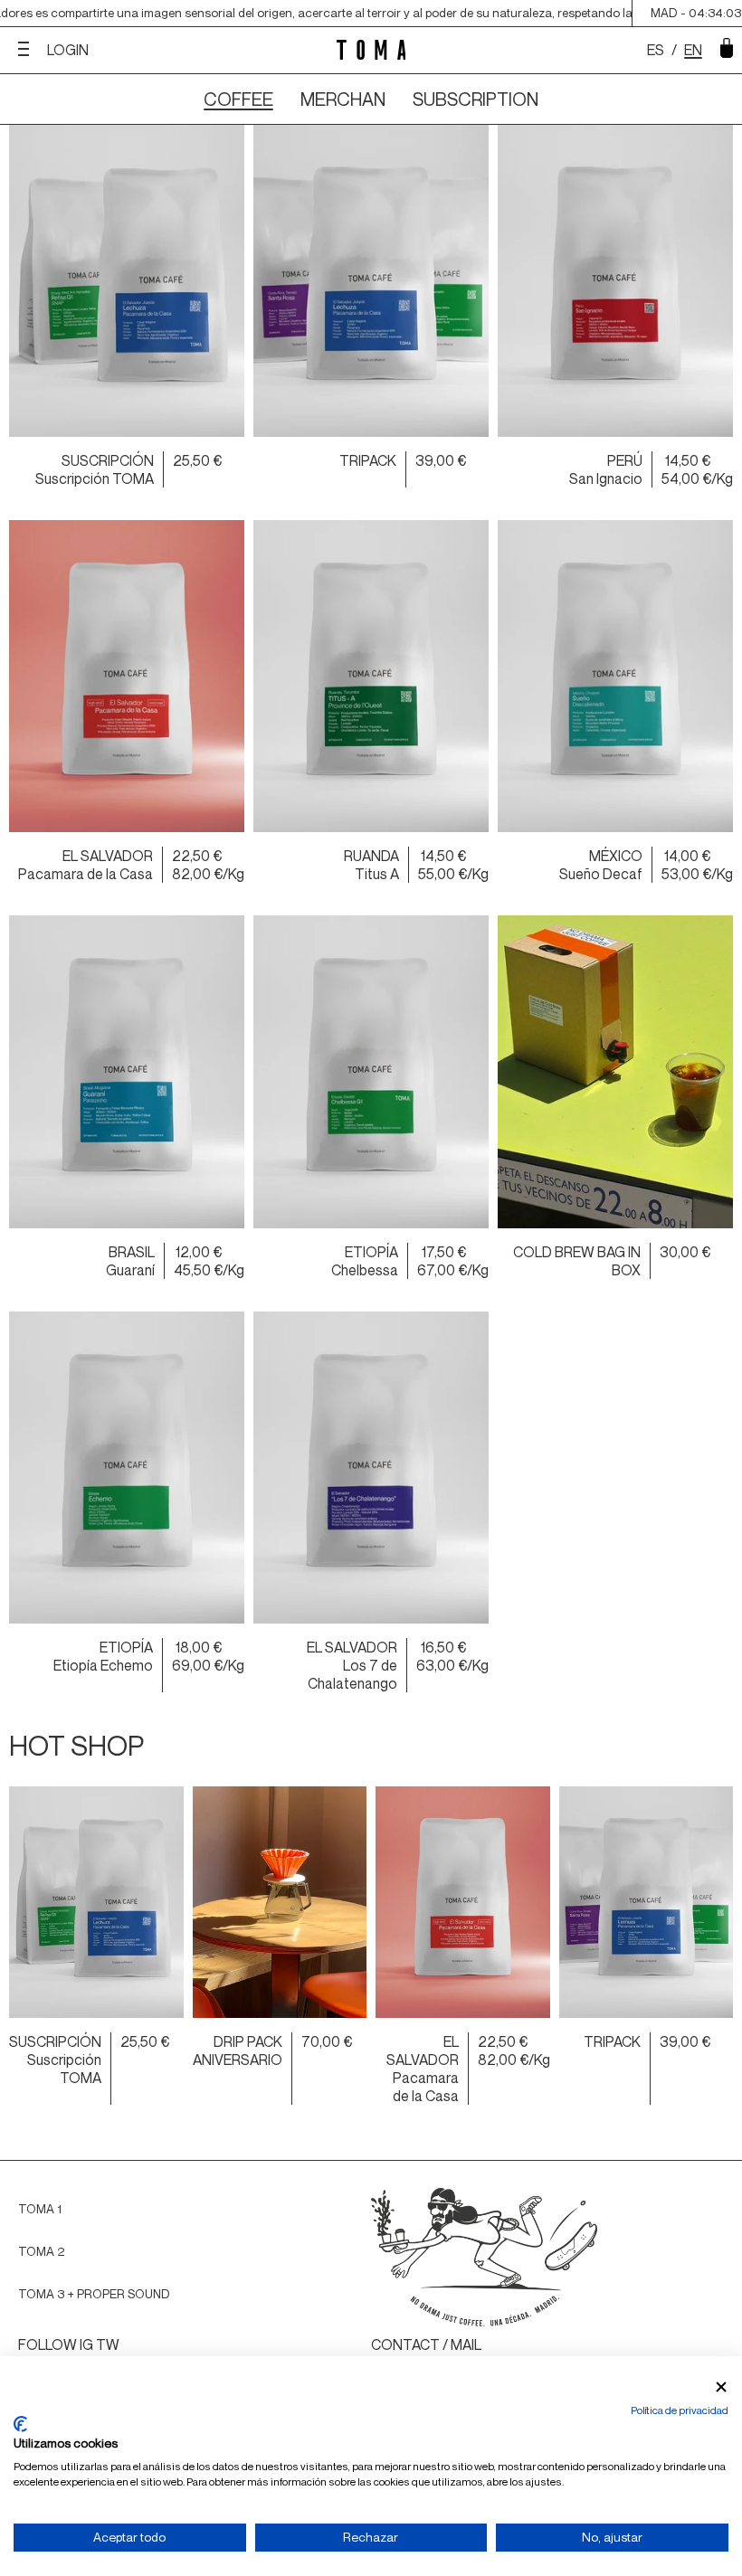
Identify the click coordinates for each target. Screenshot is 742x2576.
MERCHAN (343, 99)
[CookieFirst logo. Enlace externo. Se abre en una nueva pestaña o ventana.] (20, 2424)
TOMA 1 (40, 2209)
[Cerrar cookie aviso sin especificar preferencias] (721, 2387)
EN (693, 50)
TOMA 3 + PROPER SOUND (94, 2294)
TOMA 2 (41, 2251)
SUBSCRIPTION (476, 99)
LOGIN (68, 50)
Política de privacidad (680, 2410)
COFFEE (238, 99)
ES (656, 50)
